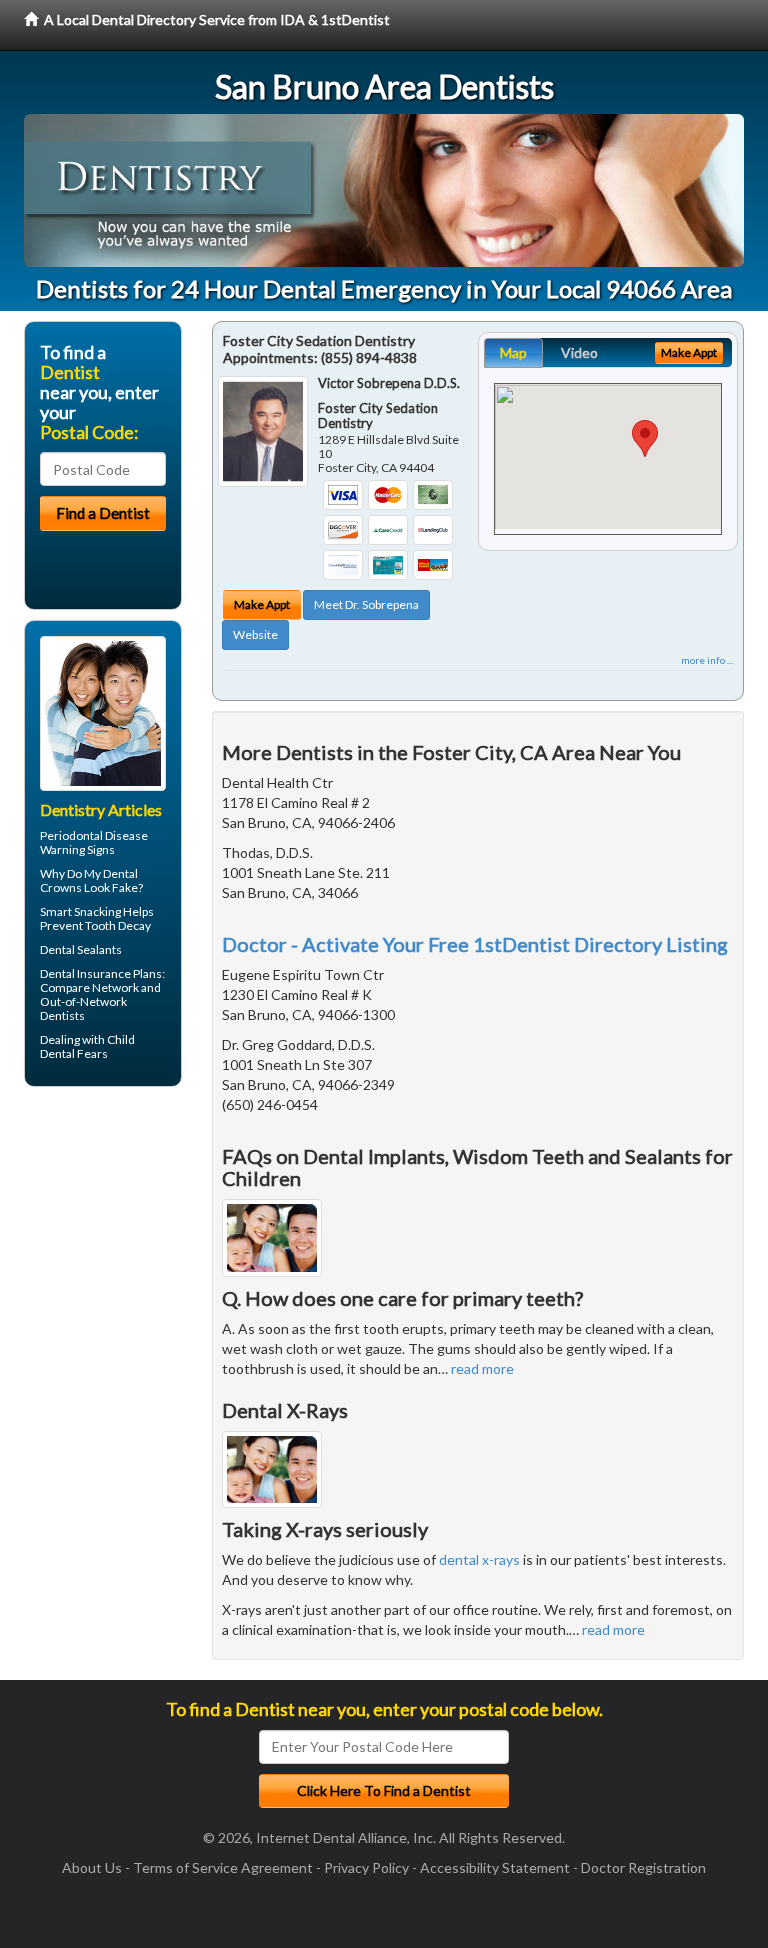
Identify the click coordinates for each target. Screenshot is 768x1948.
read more (482, 1368)
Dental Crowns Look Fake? (91, 880)
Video (579, 352)
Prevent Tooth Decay (95, 925)
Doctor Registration (643, 1867)
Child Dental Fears (87, 1046)
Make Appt (262, 604)
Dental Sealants (81, 949)
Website (255, 634)
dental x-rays (479, 1559)
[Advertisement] (126, 1257)
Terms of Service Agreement (223, 1867)
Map (513, 352)
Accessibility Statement (495, 1867)
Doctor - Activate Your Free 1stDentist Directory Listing (475, 944)
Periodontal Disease (94, 835)
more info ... (707, 660)
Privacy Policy (366, 1867)
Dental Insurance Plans (101, 973)
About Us (92, 1867)
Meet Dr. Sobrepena (366, 604)
